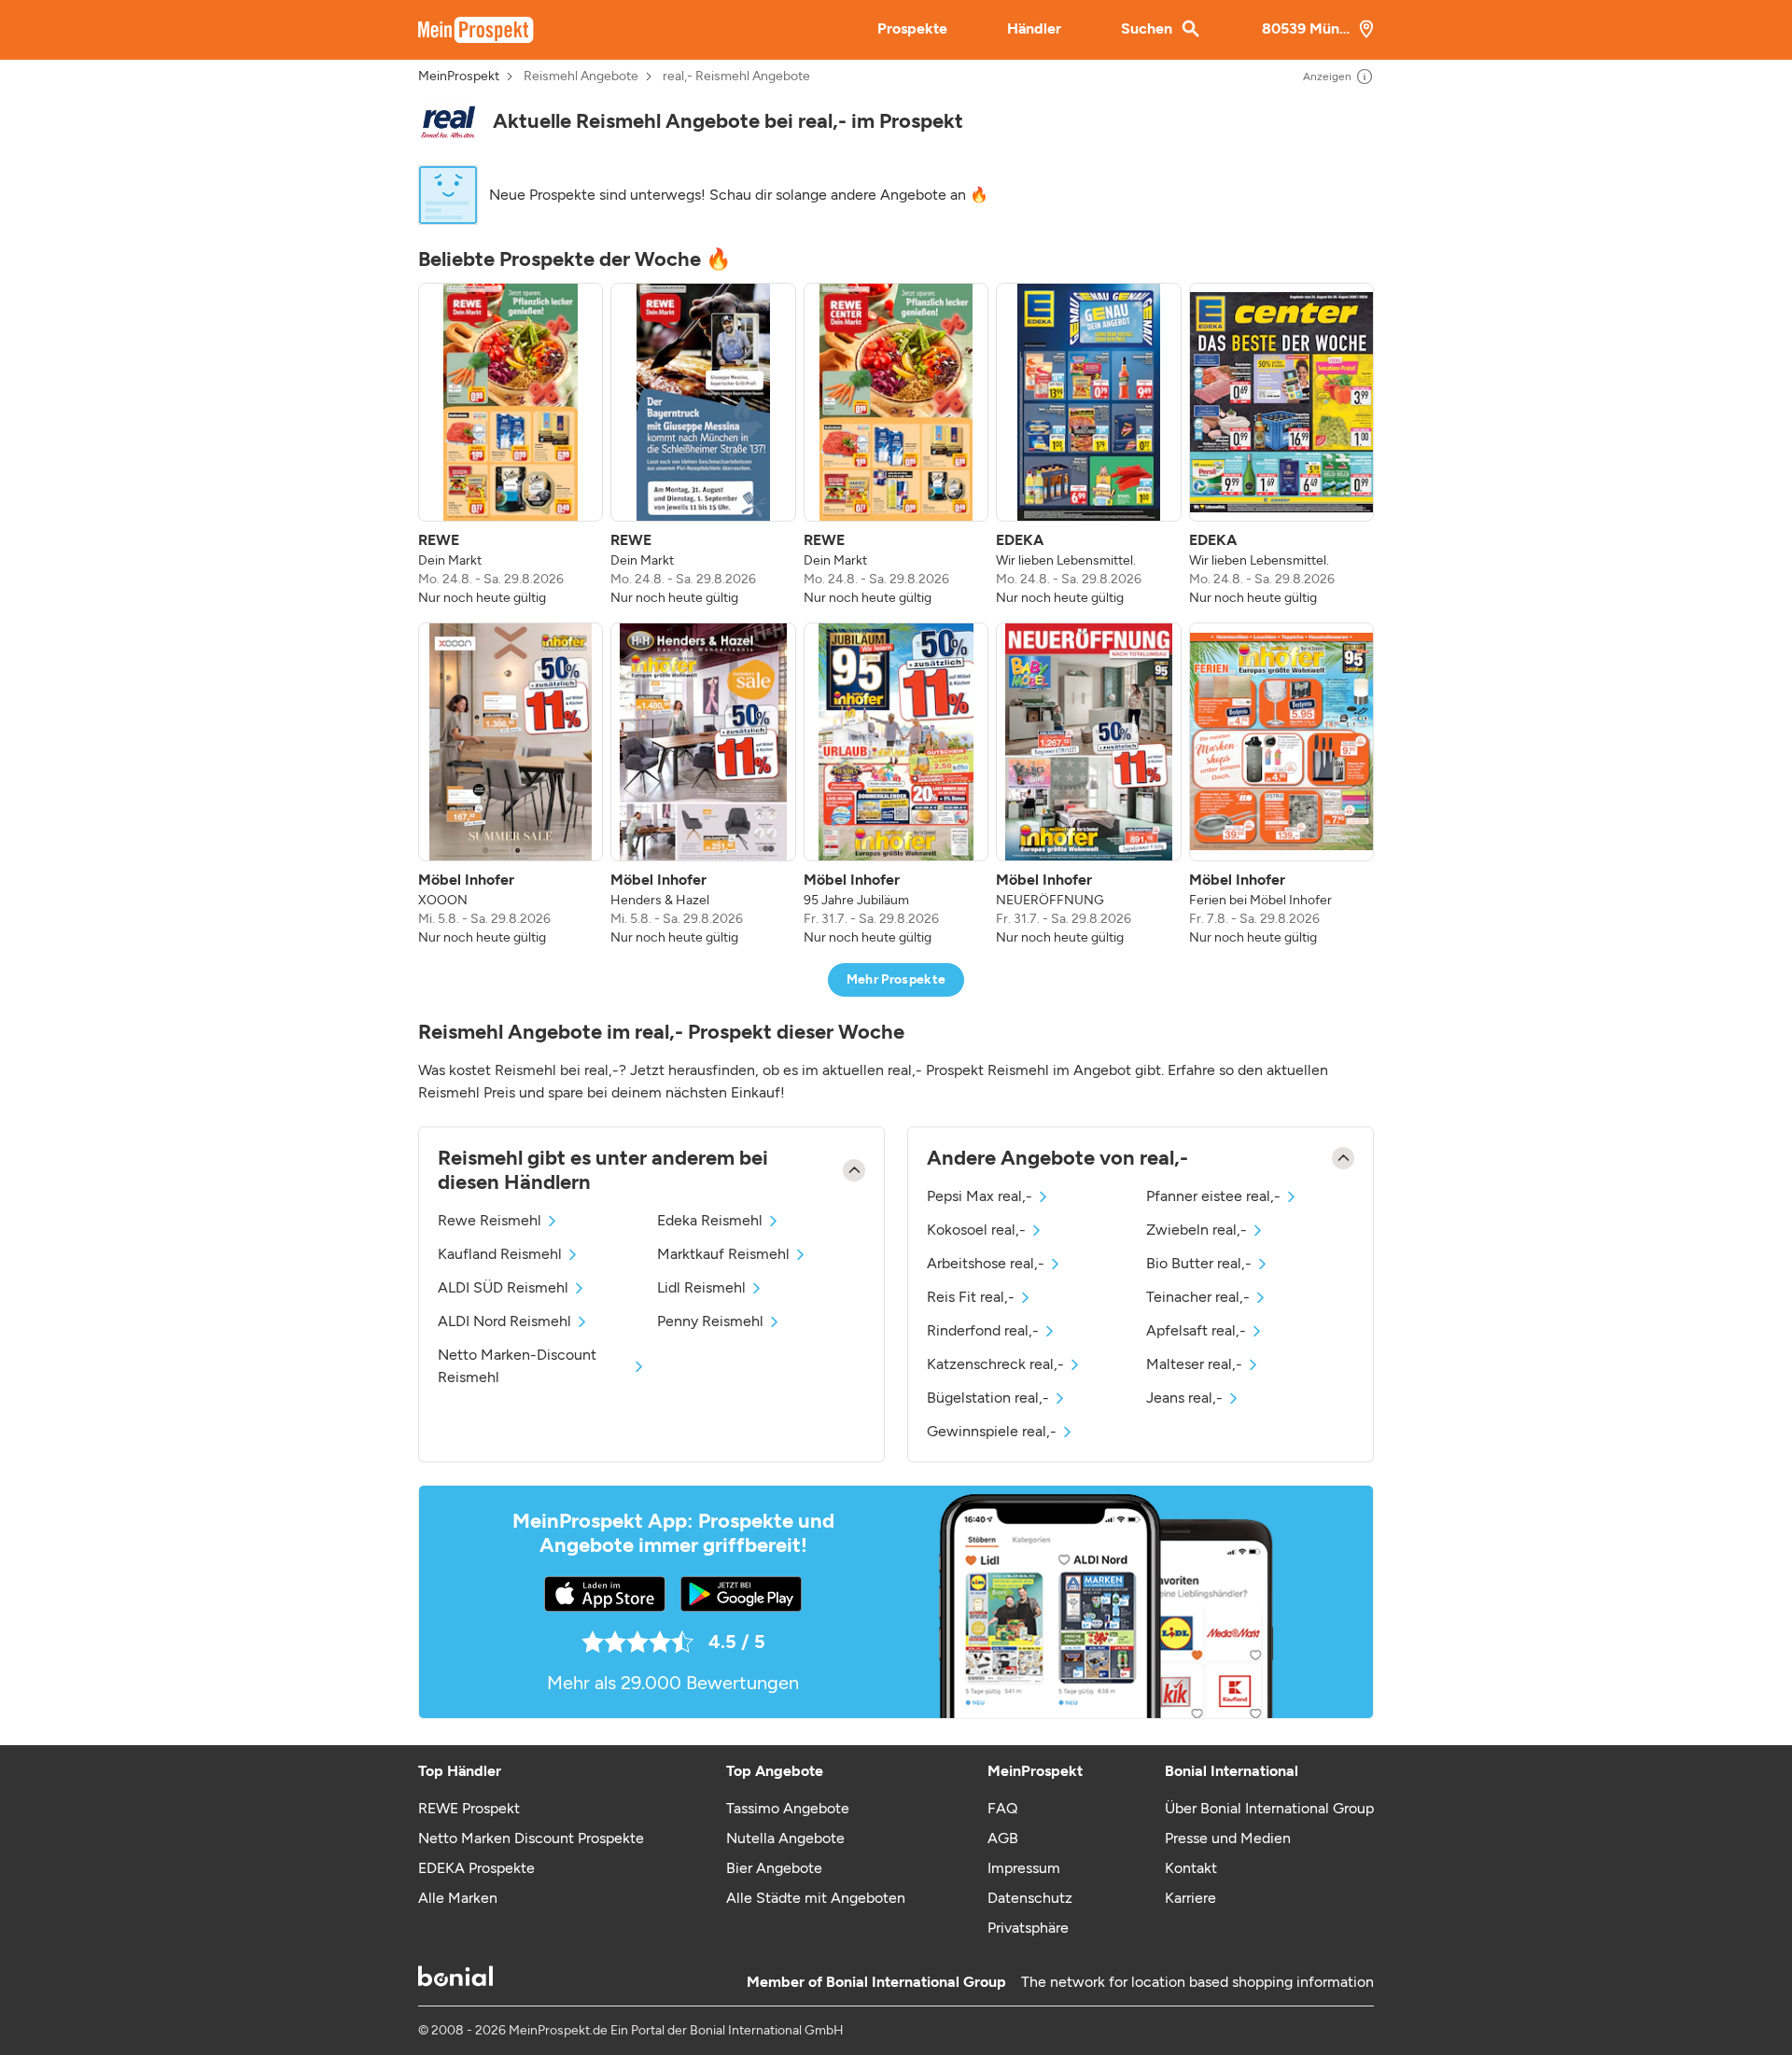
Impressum (1024, 1868)
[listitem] (511, 445)
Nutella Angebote (785, 1838)
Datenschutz (1030, 1898)
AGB (1003, 1838)
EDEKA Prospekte (476, 1868)
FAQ (1002, 1808)
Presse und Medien (1228, 1838)
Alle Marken (458, 1898)
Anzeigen (1327, 77)
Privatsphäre (1028, 1928)
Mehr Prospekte (896, 979)
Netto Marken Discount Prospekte (531, 1838)
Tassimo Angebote (788, 1808)
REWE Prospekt (469, 1808)
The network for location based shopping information (1197, 1982)
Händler (1034, 28)
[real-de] (448, 122)
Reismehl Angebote (581, 77)
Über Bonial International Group (1269, 1808)
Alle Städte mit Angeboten (816, 1898)
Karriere (1190, 1898)
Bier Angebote (774, 1868)
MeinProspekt (459, 77)
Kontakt (1191, 1868)
